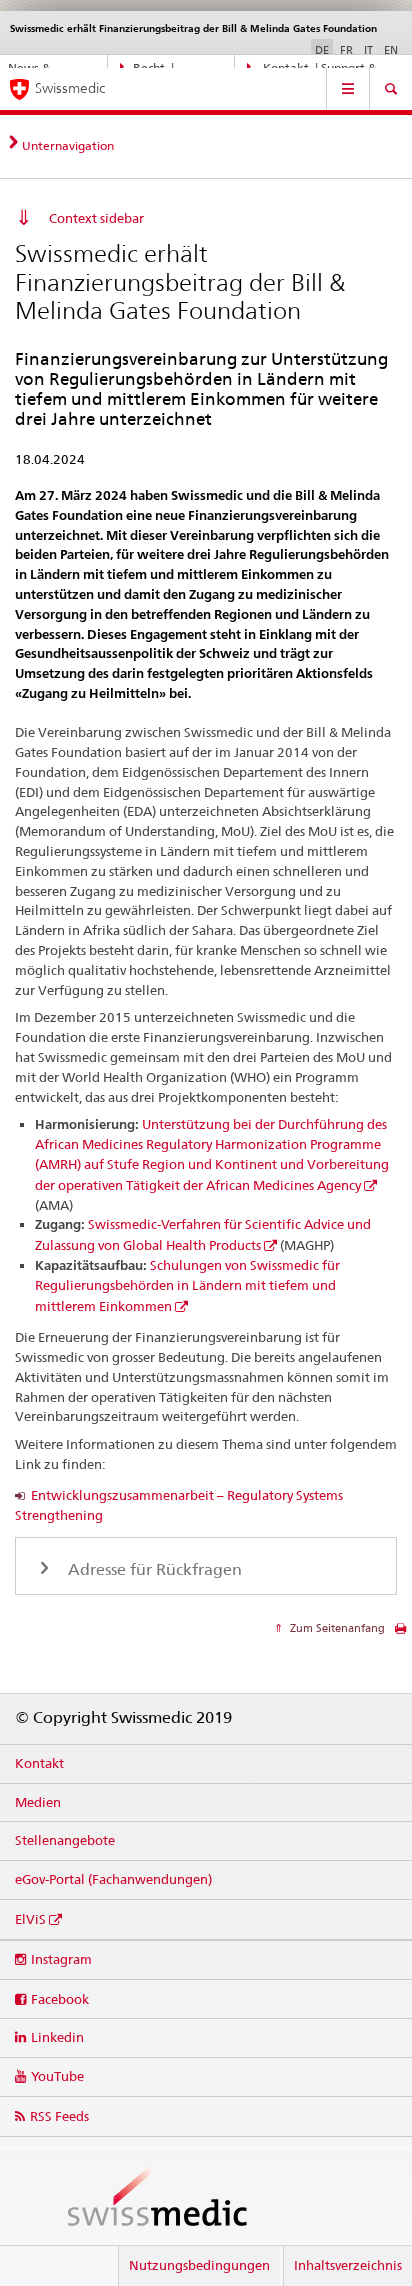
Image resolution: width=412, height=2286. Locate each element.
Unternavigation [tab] (68, 145)
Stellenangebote (65, 1840)
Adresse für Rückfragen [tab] (153, 1569)
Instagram (61, 1959)
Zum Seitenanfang (336, 1628)
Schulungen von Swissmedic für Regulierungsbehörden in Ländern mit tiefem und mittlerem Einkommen (187, 1285)
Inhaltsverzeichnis (348, 2265)
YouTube (57, 2076)
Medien (38, 1802)
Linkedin (57, 2037)
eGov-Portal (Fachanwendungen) (113, 1879)
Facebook (60, 1999)
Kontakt (39, 1763)
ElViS (30, 1919)
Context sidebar (96, 218)
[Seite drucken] (400, 1633)
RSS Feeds (59, 2116)
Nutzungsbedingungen (199, 2265)
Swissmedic (70, 88)
